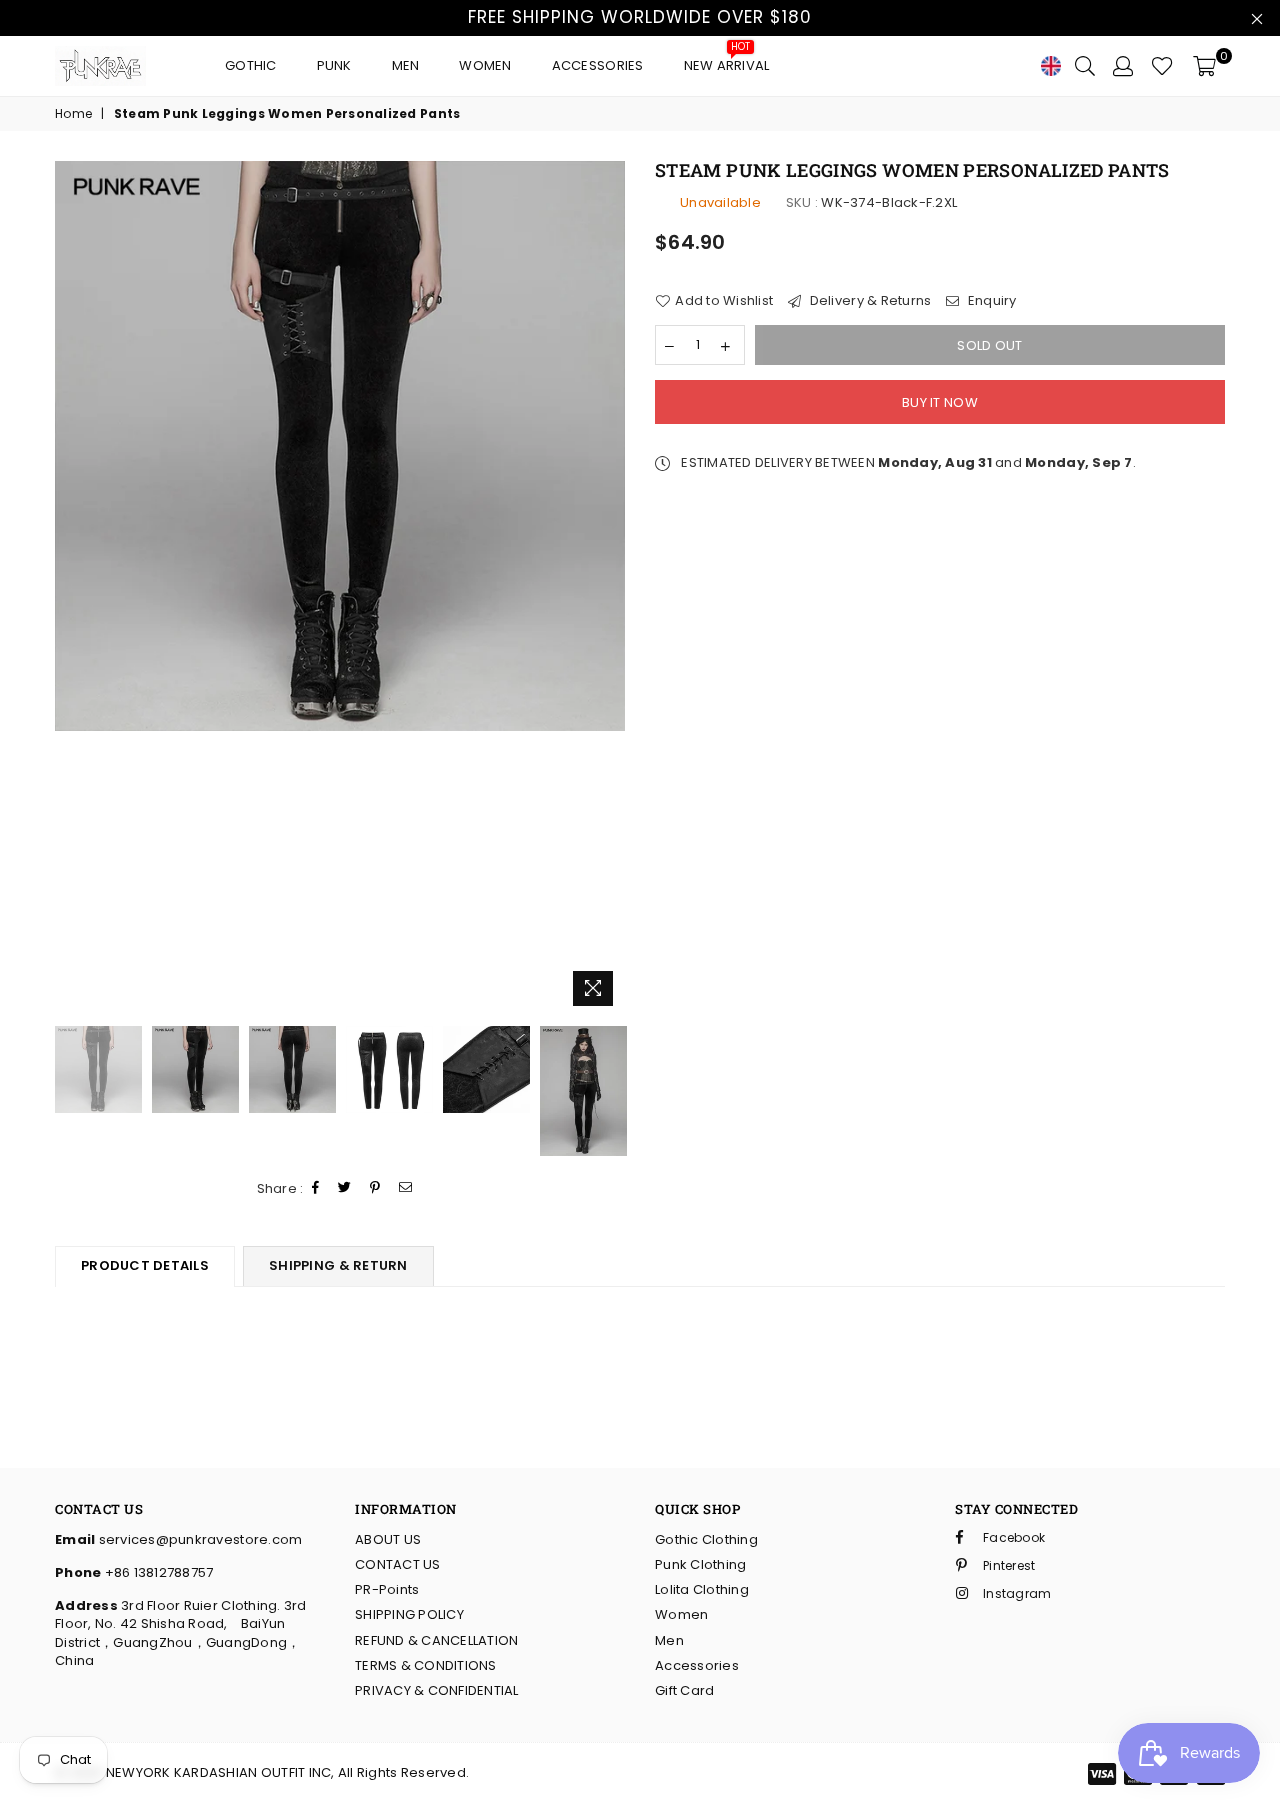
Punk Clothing (700, 1564)
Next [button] (607, 588)
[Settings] (1123, 66)
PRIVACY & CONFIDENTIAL (437, 1690)
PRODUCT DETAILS (145, 1265)
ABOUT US (388, 1539)
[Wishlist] (1162, 66)
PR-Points (387, 1589)
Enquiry (990, 301)
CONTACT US (398, 1564)
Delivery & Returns (868, 301)
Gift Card (684, 1690)
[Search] (1085, 66)
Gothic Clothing (706, 1539)
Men (406, 65)
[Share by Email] (406, 1188)
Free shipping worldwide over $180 (640, 17)
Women (485, 65)
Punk (334, 65)
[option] (340, 446)
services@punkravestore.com (198, 1539)
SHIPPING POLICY (409, 1614)
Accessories (598, 65)
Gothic (251, 65)
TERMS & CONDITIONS (426, 1665)
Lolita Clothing (702, 1589)
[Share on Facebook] (316, 1188)
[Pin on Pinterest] (375, 1188)
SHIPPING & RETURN (338, 1265)
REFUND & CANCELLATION (436, 1640)
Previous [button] (72, 588)
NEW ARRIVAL (727, 60)
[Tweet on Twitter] (345, 1188)
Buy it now (940, 402)
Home (73, 114)
